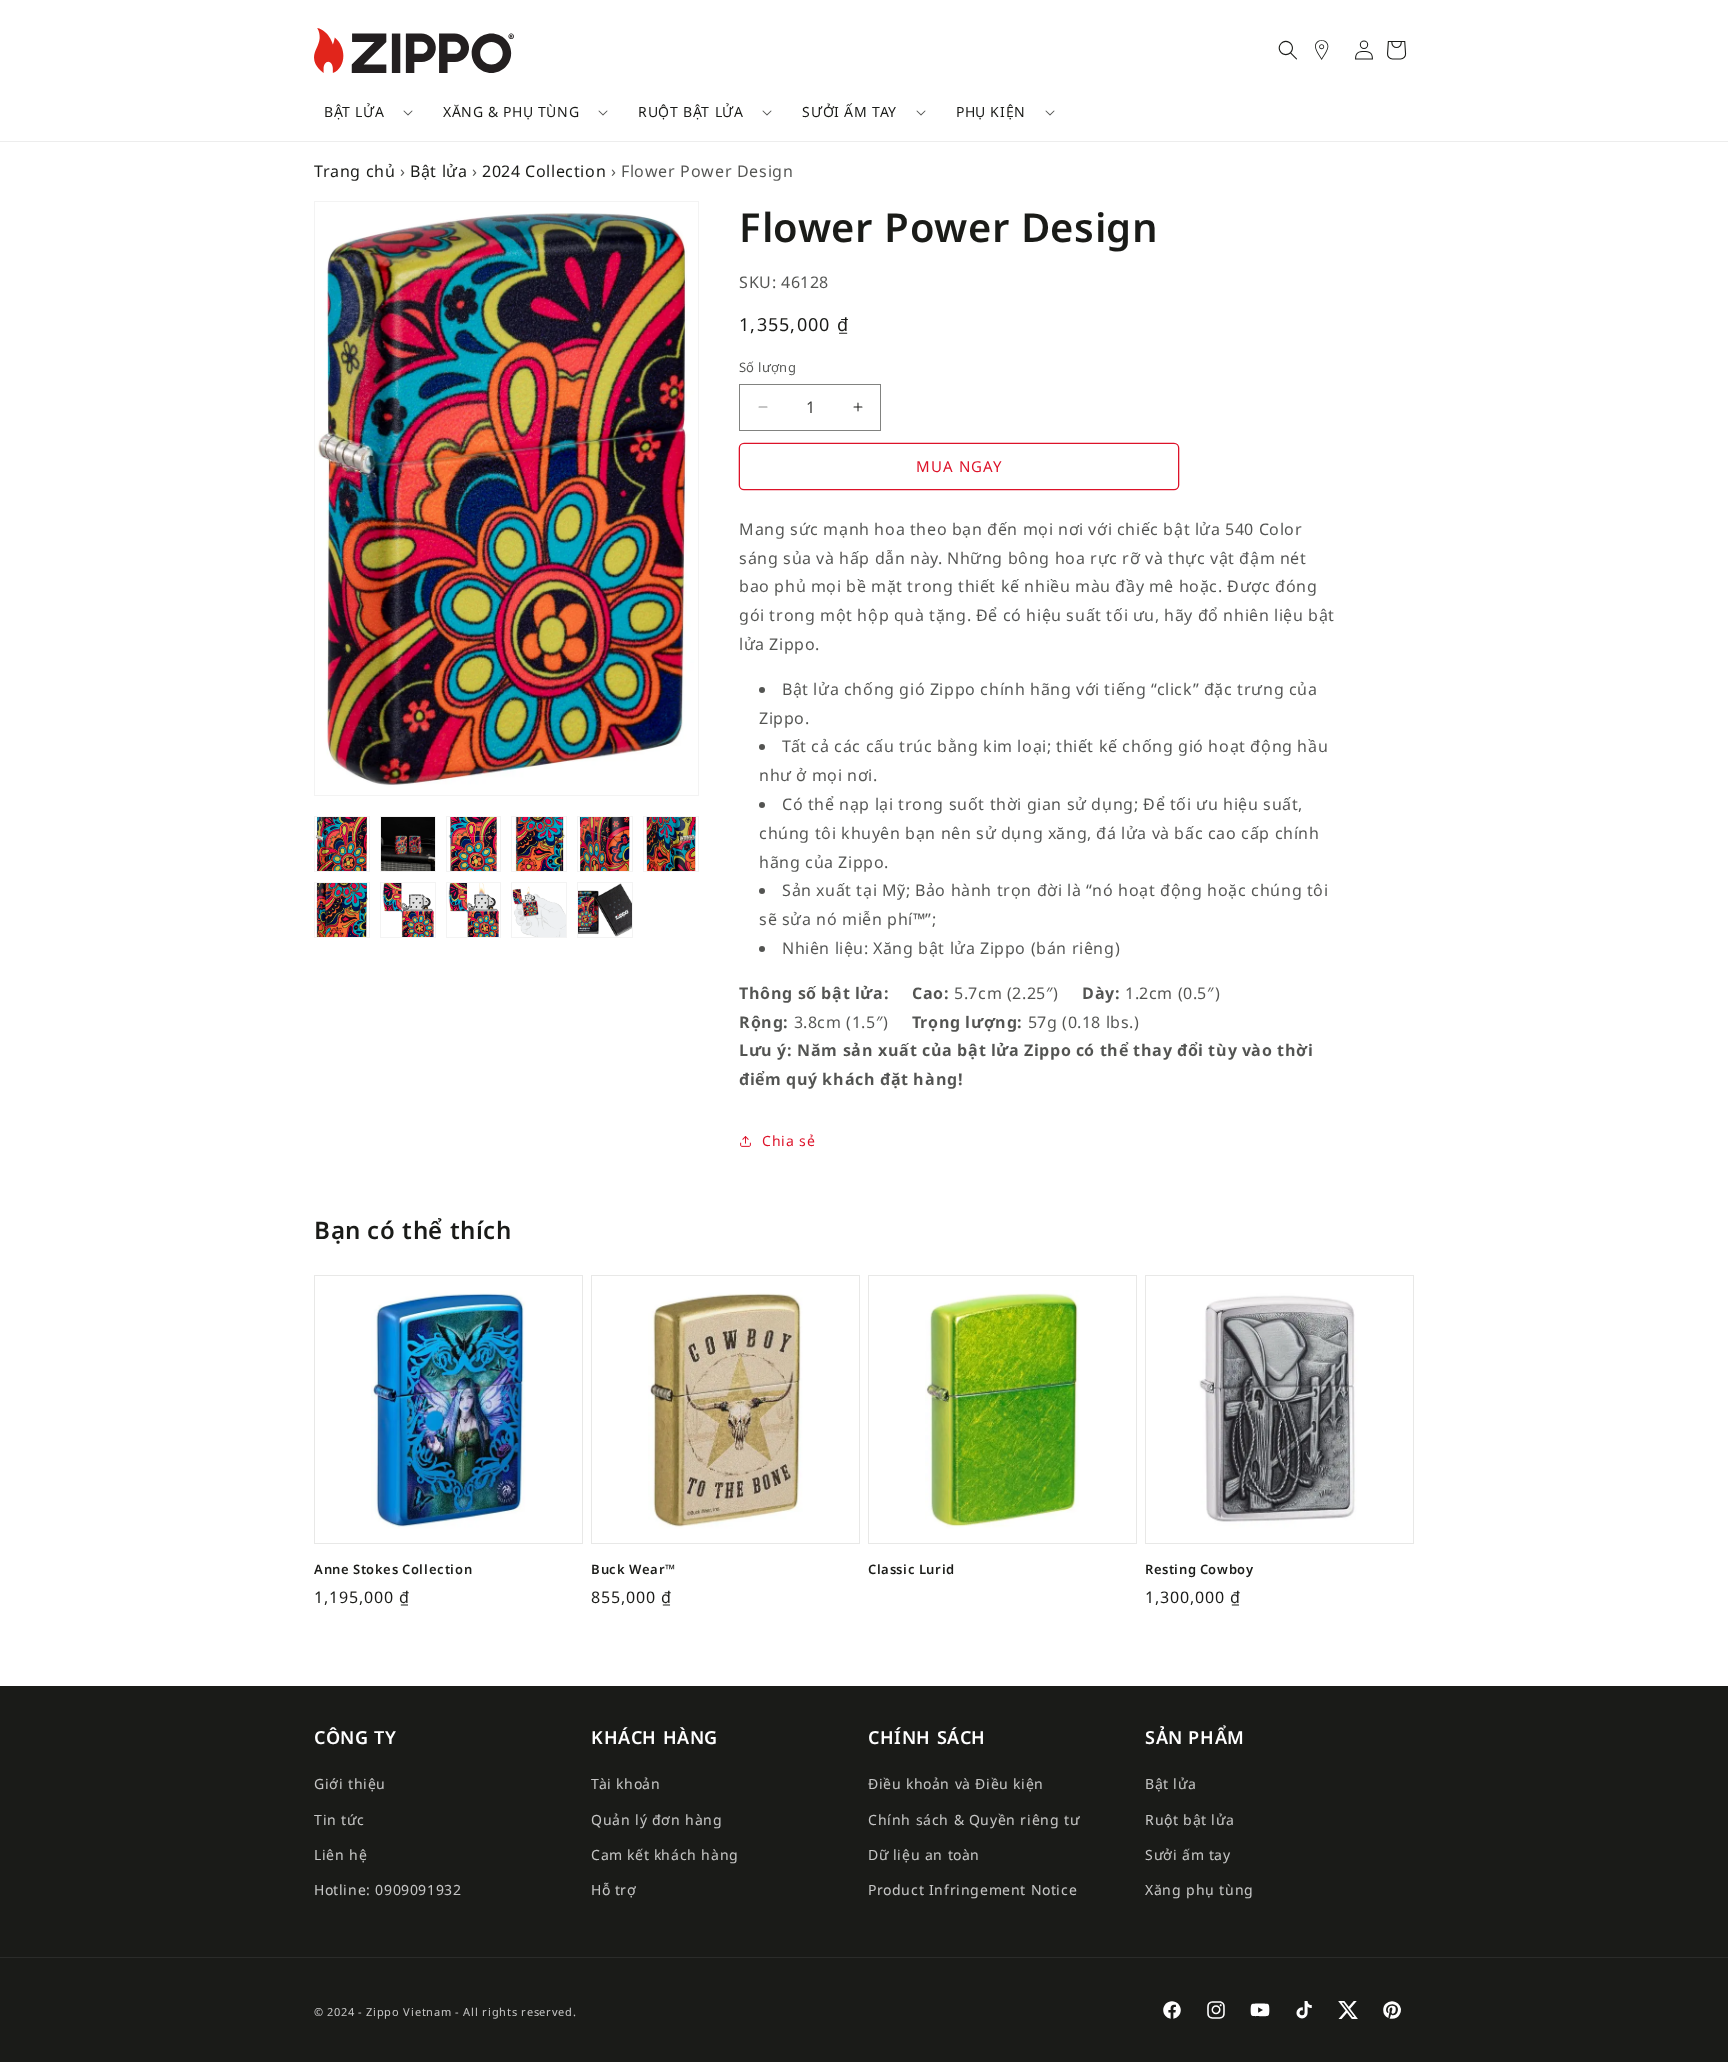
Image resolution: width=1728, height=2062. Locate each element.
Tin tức (339, 1819)
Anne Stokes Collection (393, 1569)
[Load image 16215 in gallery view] (671, 844)
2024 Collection (544, 171)
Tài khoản (625, 1783)
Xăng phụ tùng (1199, 1889)
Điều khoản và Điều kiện (956, 1783)
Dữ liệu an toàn (924, 1854)
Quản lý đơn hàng (657, 1819)
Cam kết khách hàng (665, 1854)
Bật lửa (354, 111)
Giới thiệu (350, 1783)
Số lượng (767, 367)
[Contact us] (1332, 50)
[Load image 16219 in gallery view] (408, 910)
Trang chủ (354, 171)
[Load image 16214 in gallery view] (605, 844)
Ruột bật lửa (690, 111)
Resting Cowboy (1199, 1569)
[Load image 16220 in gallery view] (474, 910)
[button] (361, 112)
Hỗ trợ (614, 1889)
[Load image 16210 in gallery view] (408, 844)
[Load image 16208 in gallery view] (342, 844)
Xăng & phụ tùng (511, 111)
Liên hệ (340, 1854)
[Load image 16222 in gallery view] (605, 910)
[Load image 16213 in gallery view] (539, 844)
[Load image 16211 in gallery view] (474, 844)
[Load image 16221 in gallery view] (539, 910)
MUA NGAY (959, 466)
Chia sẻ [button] (788, 1140)
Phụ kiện (991, 111)
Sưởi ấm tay (849, 111)
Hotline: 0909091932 (387, 1889)
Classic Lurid (911, 1569)
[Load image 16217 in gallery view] (342, 910)
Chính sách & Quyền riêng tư (973, 1819)
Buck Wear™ (633, 1569)
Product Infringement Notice (972, 1889)
